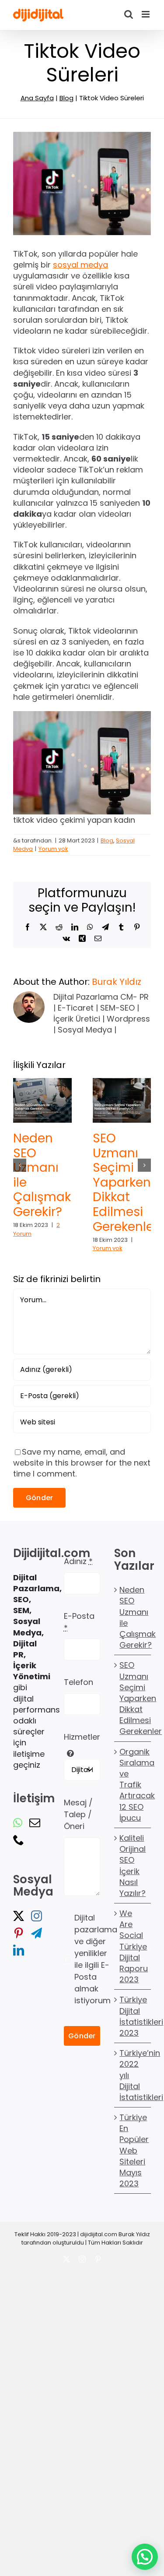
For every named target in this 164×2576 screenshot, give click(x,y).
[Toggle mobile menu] (146, 14)
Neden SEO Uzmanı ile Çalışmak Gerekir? (42, 1175)
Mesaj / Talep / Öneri (78, 1814)
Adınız (78, 1561)
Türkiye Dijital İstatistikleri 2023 (133, 2017)
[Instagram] (37, 1916)
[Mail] (35, 1823)
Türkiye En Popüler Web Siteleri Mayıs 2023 (133, 2150)
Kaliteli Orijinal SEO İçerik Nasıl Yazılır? (133, 1866)
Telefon (79, 1683)
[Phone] (19, 1840)
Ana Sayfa (37, 98)
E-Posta (79, 1622)
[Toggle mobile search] (129, 14)
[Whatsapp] (18, 1823)
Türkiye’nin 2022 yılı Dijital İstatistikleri (133, 2076)
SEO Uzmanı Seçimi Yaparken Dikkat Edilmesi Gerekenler (125, 1182)
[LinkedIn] (19, 1950)
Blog (66, 98)
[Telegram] (37, 1933)
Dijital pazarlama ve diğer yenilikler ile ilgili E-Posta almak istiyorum (96, 1959)
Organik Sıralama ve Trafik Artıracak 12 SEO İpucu (133, 1785)
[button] (20, 1165)
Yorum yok (53, 849)
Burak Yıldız (117, 982)
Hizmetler (82, 1737)
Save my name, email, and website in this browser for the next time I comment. (82, 1463)
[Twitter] (19, 1916)
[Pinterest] (19, 1933)
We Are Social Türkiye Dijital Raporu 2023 (133, 1946)
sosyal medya (80, 265)
